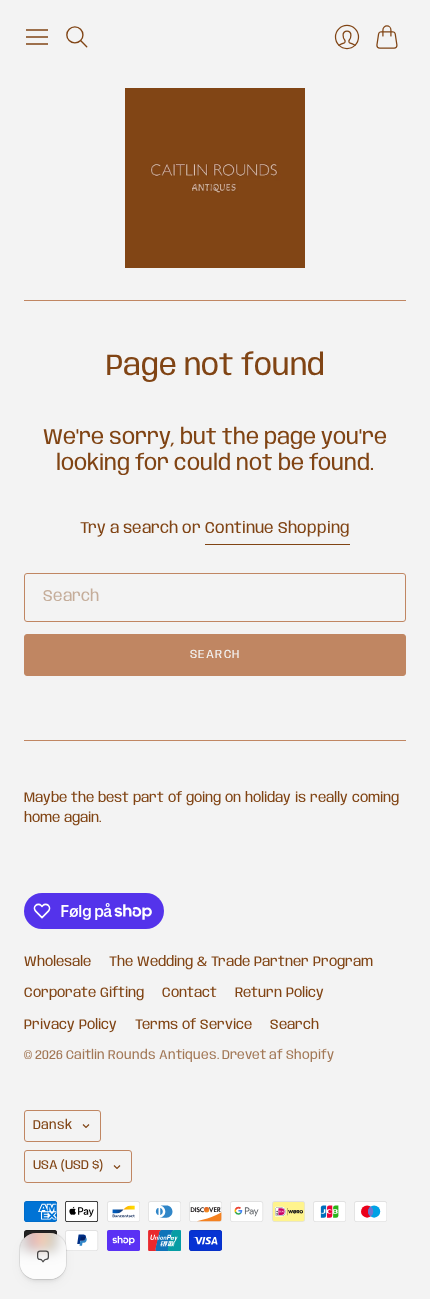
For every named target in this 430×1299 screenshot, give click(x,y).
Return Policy (279, 993)
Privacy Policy (70, 1025)
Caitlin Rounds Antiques (141, 1055)
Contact (189, 993)
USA (68, 1165)
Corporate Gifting (84, 993)
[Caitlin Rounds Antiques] (215, 178)
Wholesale (57, 962)
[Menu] (37, 37)
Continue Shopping (277, 528)
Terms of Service (193, 1025)
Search (215, 654)
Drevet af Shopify (278, 1055)
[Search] (77, 37)
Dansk (52, 1125)
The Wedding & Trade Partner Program (241, 962)
